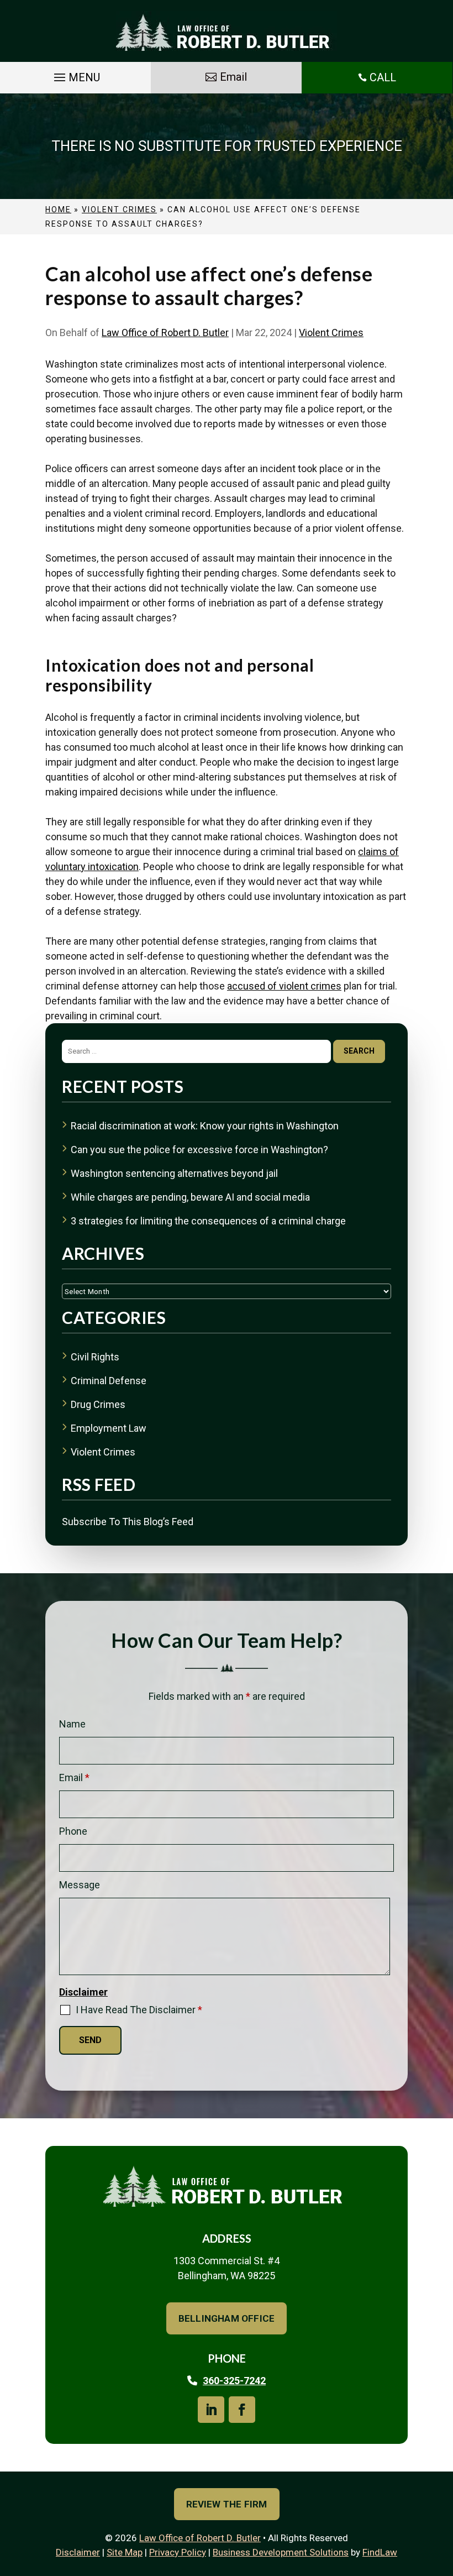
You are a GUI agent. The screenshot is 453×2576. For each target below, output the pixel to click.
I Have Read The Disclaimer (139, 2010)
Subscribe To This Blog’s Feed (128, 1522)
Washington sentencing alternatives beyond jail (174, 1173)
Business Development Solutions (281, 2552)
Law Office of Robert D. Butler (165, 333)
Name (72, 1724)
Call (383, 77)
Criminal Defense (109, 1381)
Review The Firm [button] (227, 2504)
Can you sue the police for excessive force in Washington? (199, 1150)
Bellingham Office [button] (227, 2318)
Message (80, 1885)
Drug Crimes (98, 1404)
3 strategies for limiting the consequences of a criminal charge (208, 1221)
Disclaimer (83, 1992)
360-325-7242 (234, 2381)
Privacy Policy (178, 2552)
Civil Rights (95, 1357)
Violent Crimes (331, 333)
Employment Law (109, 1428)
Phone (73, 1831)
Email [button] (233, 77)
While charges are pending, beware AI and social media (190, 1197)
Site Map (125, 2552)
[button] (75, 77)
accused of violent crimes (284, 986)
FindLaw (380, 2552)
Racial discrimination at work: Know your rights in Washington (205, 1126)
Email (74, 1777)
